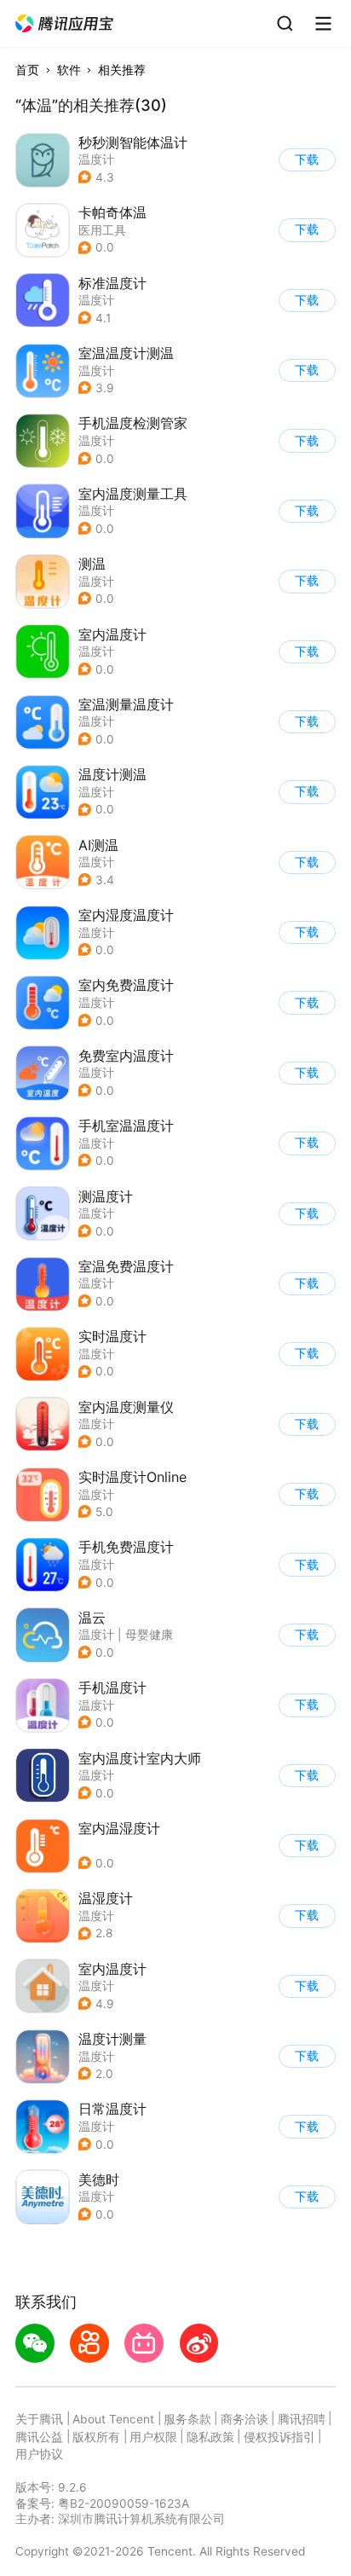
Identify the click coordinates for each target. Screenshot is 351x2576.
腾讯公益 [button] (39, 2437)
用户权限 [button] (153, 2437)
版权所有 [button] (96, 2437)
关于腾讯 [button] (39, 2419)
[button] (65, 24)
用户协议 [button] (39, 2454)
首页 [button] (27, 70)
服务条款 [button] (187, 2419)
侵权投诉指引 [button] (279, 2437)
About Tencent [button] (113, 2419)
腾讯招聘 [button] (302, 2419)
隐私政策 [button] (210, 2437)
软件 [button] (69, 70)
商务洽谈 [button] (245, 2419)
